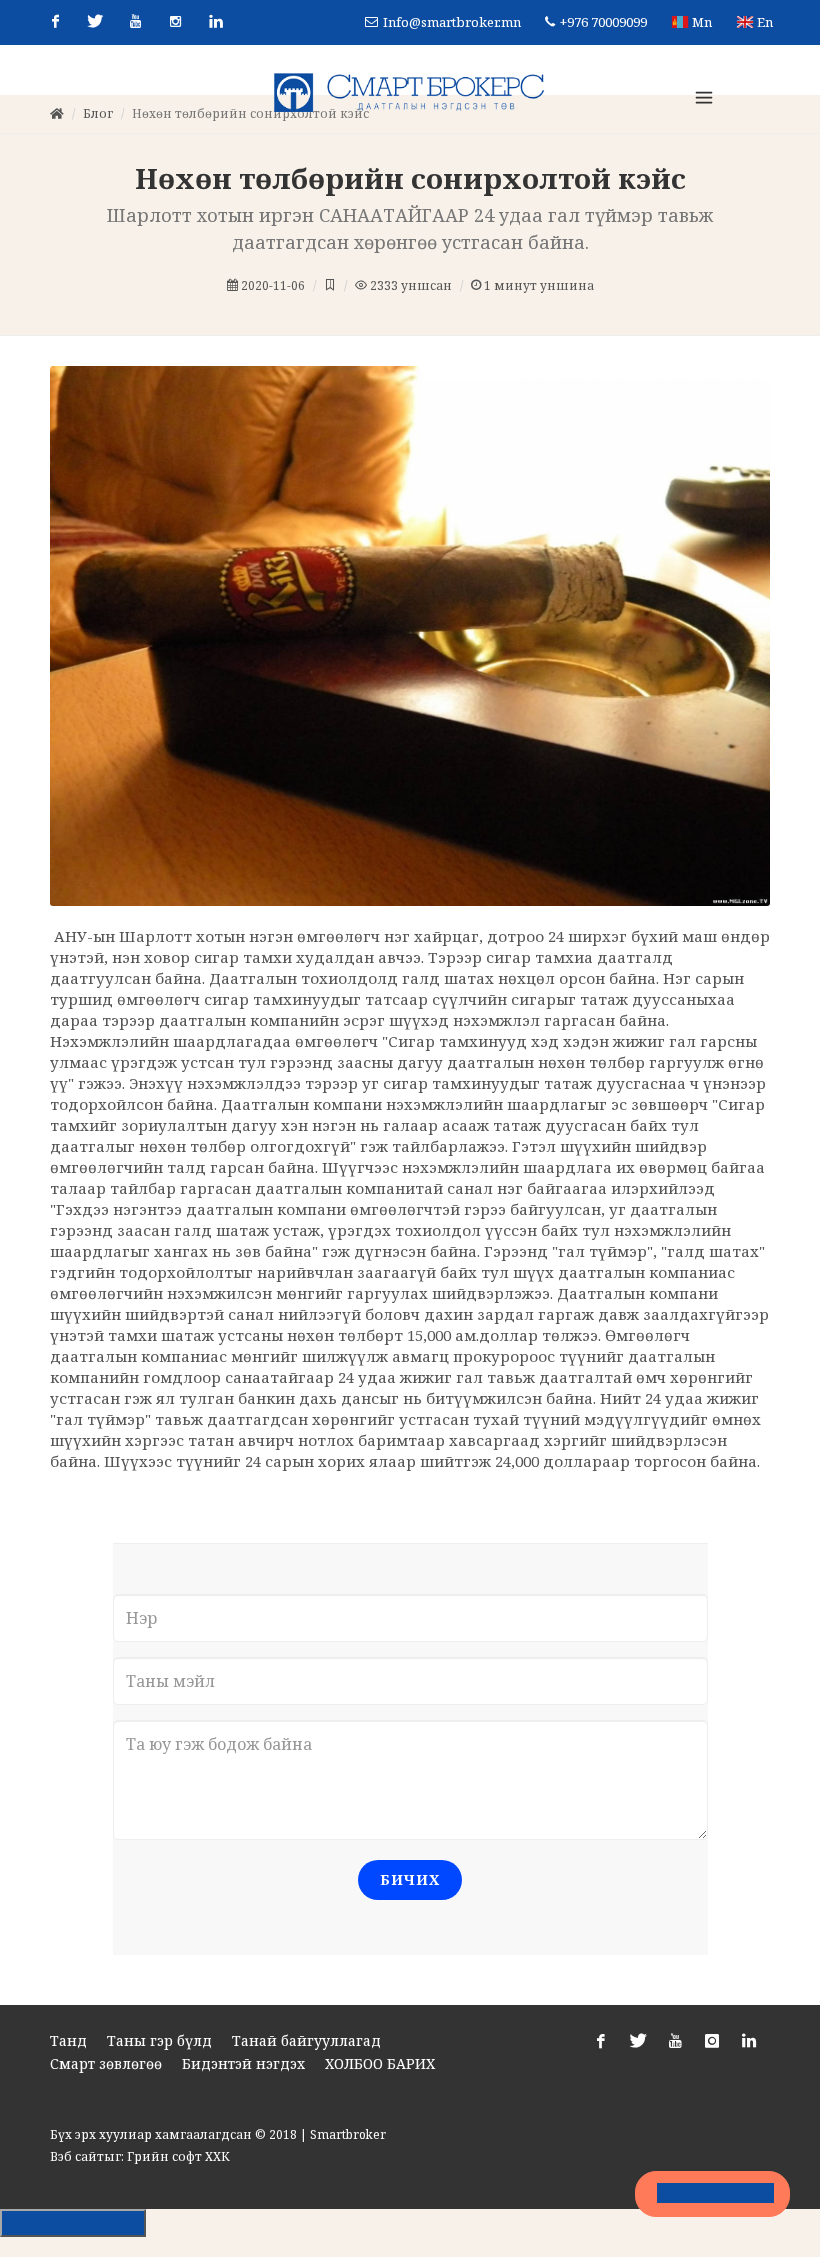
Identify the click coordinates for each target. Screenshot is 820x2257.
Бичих (410, 1929)
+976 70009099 (602, 22)
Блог (98, 163)
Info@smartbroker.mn (452, 22)
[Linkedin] (215, 22)
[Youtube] (135, 22)
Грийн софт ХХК (178, 2206)
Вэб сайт (77, 2206)
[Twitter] (95, 22)
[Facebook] (55, 22)
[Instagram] (175, 22)
